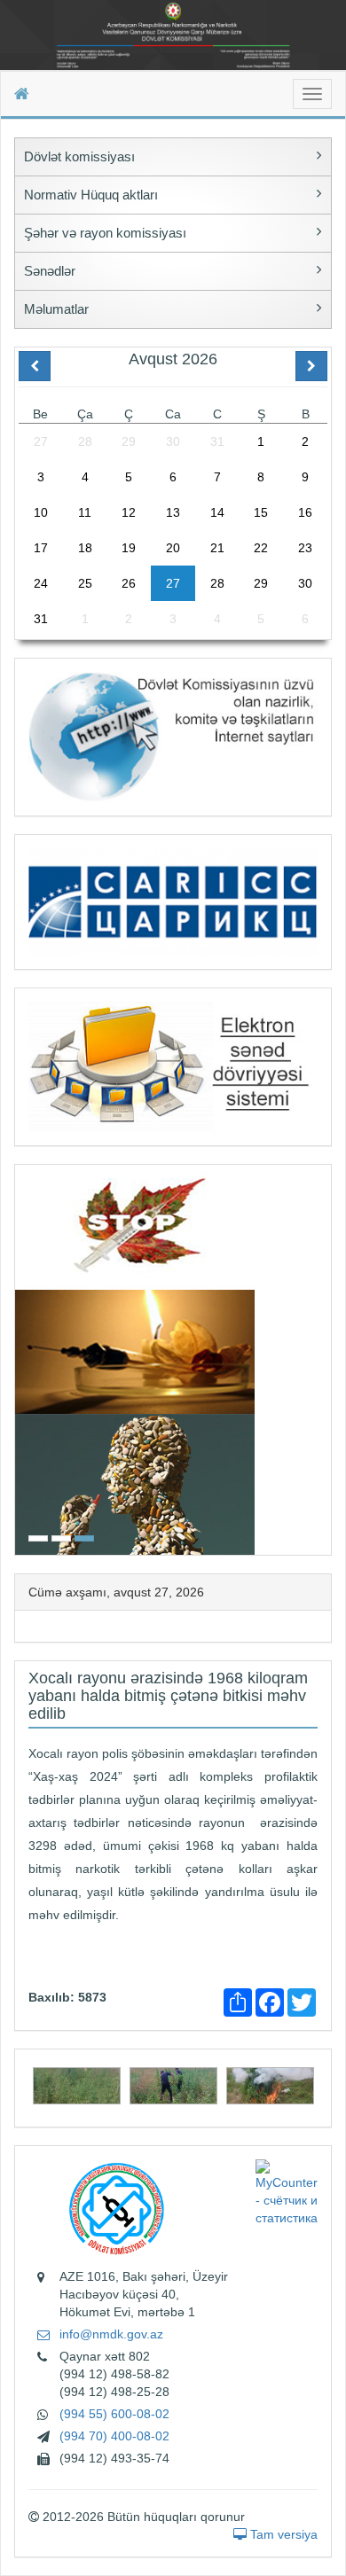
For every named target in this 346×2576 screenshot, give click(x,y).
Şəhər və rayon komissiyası (105, 233)
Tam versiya (282, 2534)
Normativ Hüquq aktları (91, 195)
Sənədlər (50, 271)
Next (326, 1358)
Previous (20, 1358)
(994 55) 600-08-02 (114, 2414)
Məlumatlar (56, 309)
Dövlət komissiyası (79, 156)
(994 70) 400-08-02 (114, 2436)
